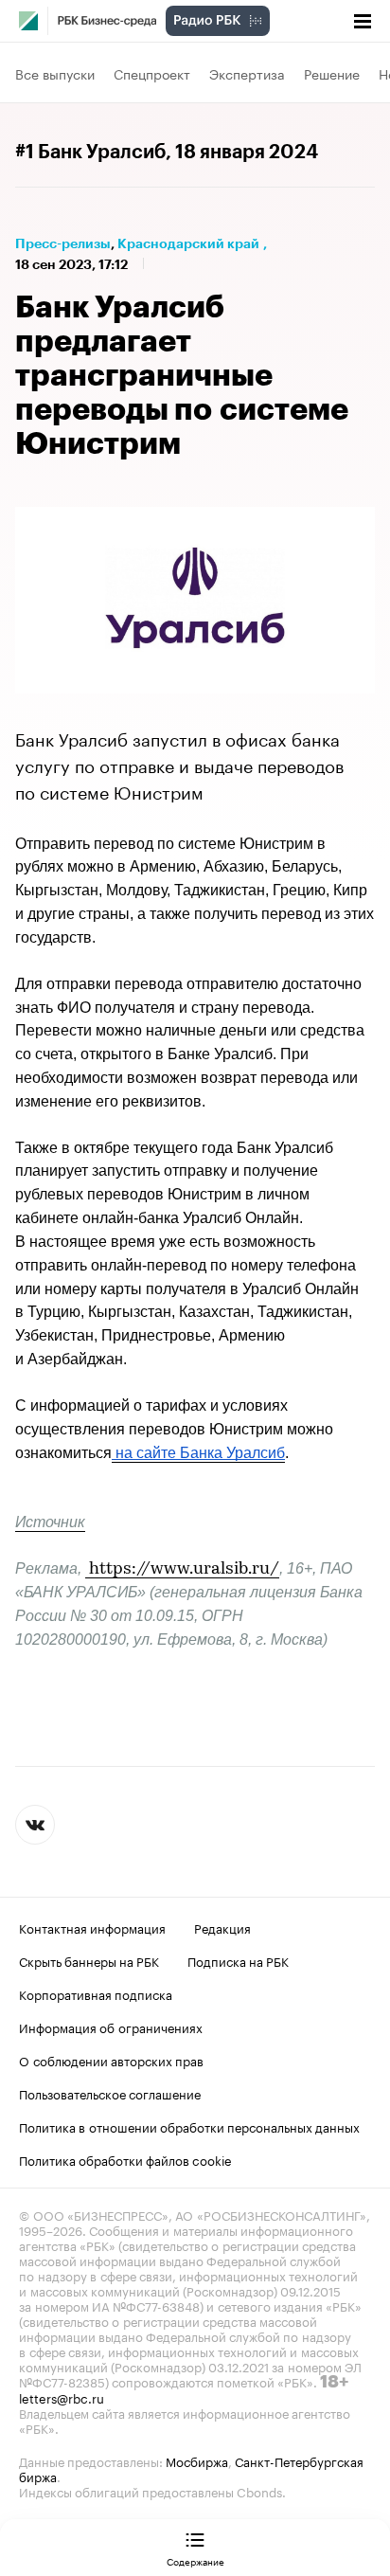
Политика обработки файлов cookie (125, 2159)
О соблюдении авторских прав (111, 2060)
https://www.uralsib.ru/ (184, 1570)
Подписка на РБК (238, 1960)
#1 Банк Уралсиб (90, 153)
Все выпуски (55, 73)
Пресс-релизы (63, 243)
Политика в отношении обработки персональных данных (189, 2126)
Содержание (195, 2561)
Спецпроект (152, 73)
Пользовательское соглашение (110, 2093)
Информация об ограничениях (111, 2027)
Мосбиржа (197, 2460)
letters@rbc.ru (62, 2397)
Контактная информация (92, 1927)
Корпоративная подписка (96, 1993)
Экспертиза (247, 73)
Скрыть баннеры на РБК (89, 1960)
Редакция (222, 1927)
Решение (332, 73)
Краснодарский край (188, 243)
